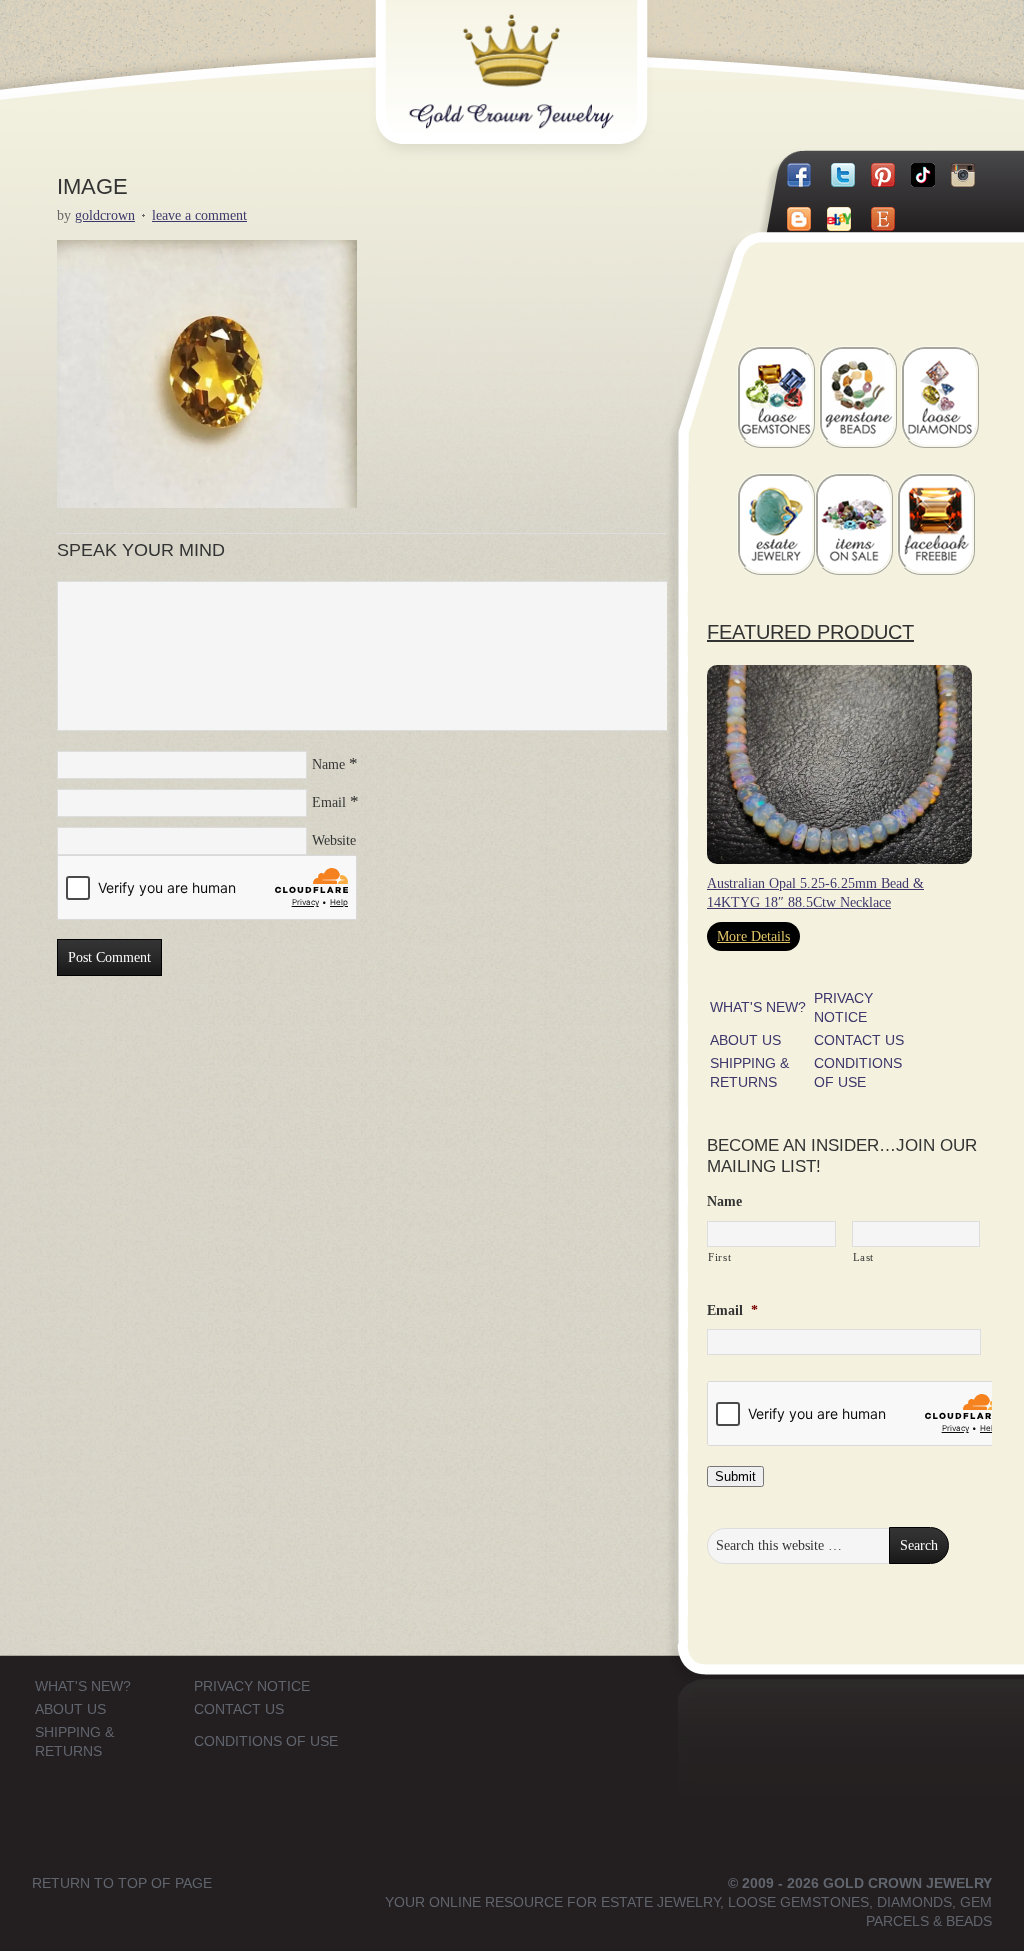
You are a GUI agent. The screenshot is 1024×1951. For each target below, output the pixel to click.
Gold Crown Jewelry (544, 57)
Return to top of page (122, 1883)
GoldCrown (105, 215)
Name (328, 764)
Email (329, 802)
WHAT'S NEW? (758, 1007)
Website (334, 840)
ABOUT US (745, 1040)
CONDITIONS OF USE (266, 1741)
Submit (735, 1476)
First (719, 1257)
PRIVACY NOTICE (252, 1686)
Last (864, 1257)
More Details (753, 936)
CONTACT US (859, 1040)
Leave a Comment (199, 215)
